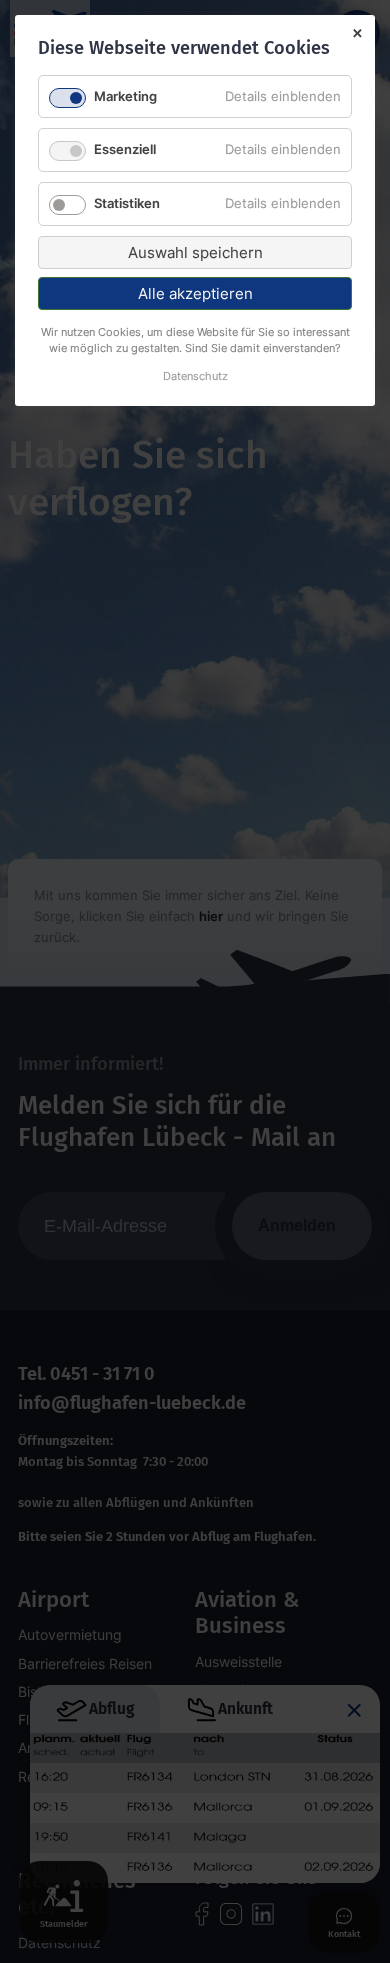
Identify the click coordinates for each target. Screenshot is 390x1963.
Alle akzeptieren (195, 293)
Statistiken (127, 203)
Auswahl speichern (195, 252)
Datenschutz (195, 377)
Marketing (125, 96)
